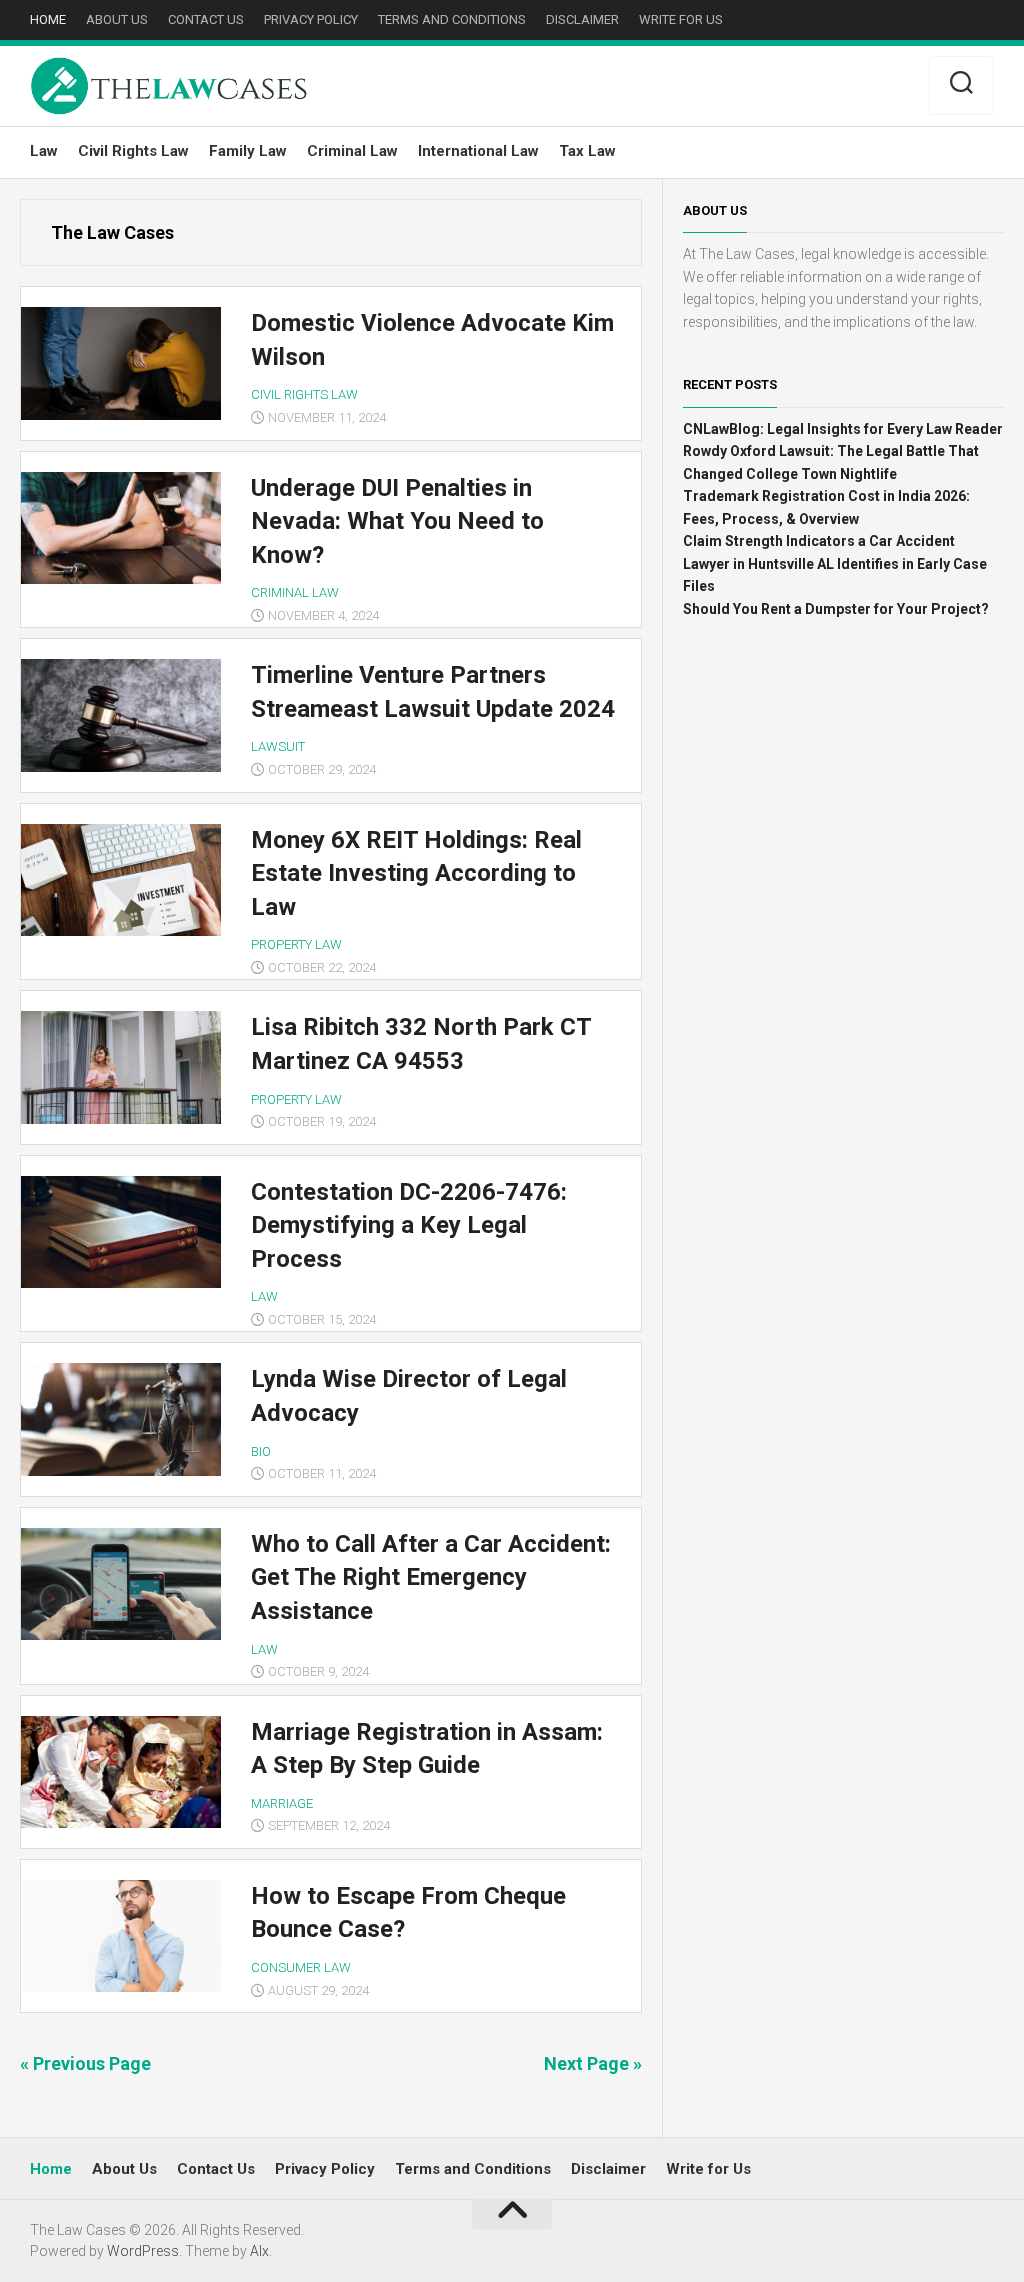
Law (44, 151)
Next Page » (593, 2063)
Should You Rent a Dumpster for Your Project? (836, 609)
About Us (117, 19)
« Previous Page (85, 2063)
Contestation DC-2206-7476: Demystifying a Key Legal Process (409, 1225)
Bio (261, 1451)
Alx (259, 2251)
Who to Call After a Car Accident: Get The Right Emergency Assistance (431, 1577)
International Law (478, 151)
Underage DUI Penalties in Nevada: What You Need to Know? (397, 521)
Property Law (296, 944)
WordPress (143, 2251)
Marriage (282, 1803)
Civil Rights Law (133, 151)
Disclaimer (582, 19)
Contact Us (206, 19)
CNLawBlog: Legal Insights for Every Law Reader (843, 429)
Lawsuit (278, 746)
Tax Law (587, 151)
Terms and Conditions (452, 19)
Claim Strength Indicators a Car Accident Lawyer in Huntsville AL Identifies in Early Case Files (835, 563)
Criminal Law (352, 151)
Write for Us (681, 19)
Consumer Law (301, 1967)
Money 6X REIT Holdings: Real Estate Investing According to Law (416, 873)
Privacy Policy (311, 19)
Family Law (248, 151)
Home (48, 19)
